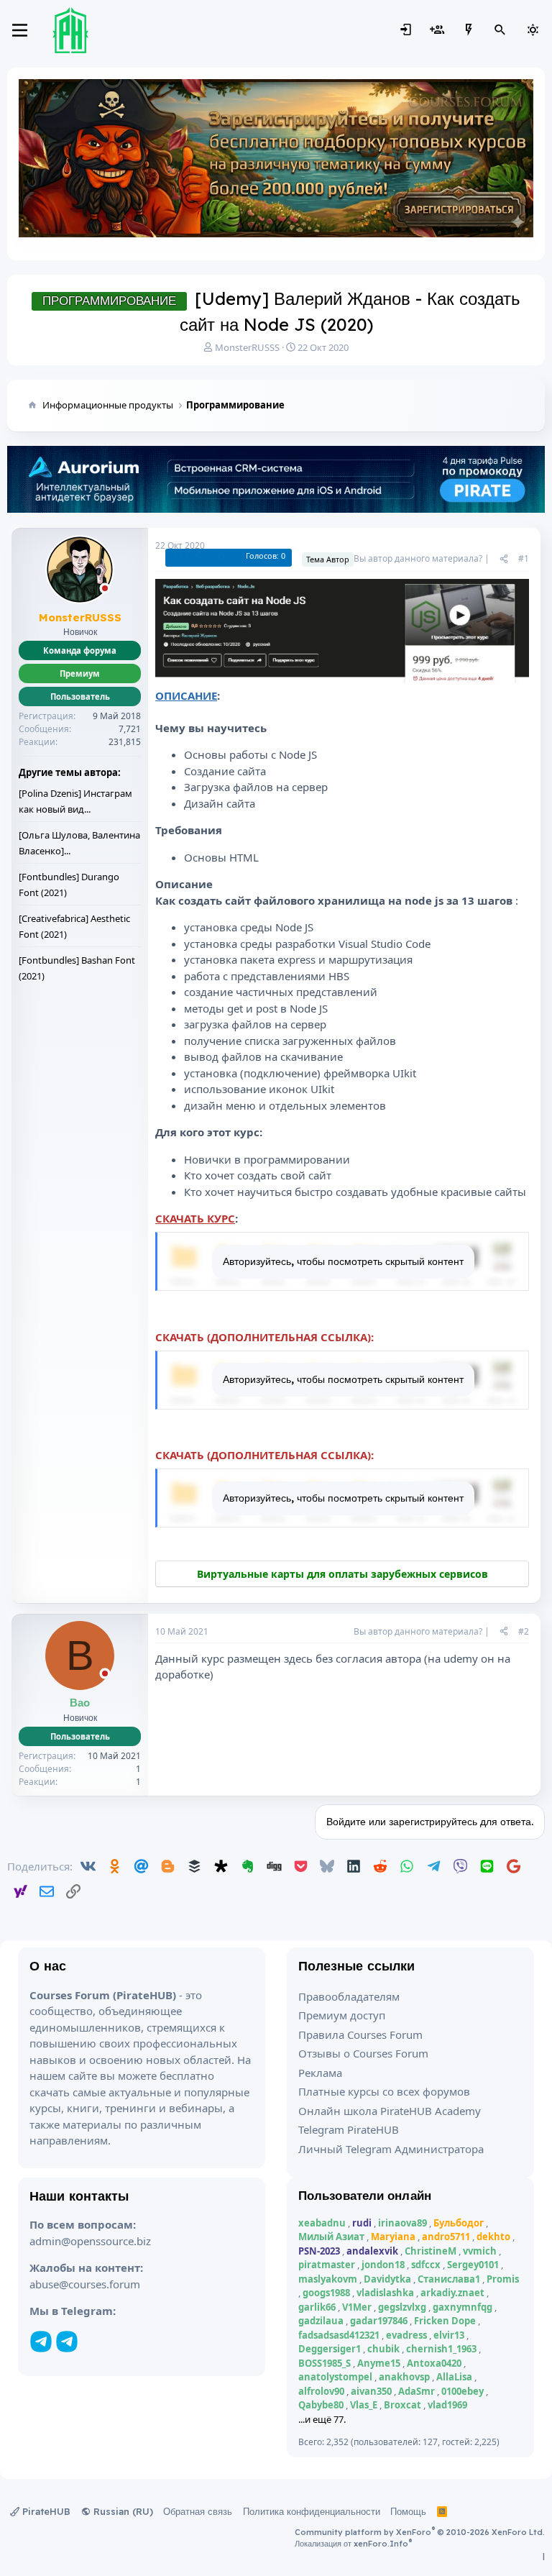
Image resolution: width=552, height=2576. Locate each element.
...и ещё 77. (322, 2419)
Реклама (320, 2073)
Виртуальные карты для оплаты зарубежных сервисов (342, 1574)
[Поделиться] (504, 559)
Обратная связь (198, 2511)
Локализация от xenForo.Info (353, 2544)
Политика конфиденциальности (312, 2511)
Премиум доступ (342, 2015)
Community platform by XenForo (420, 2532)
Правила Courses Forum (360, 2034)
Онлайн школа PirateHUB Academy (390, 2111)
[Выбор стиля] (533, 30)
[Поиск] (500, 30)
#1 (524, 558)
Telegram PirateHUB (349, 2129)
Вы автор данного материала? (418, 558)
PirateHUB (45, 2511)
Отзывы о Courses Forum (363, 2053)
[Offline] (105, 589)
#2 (524, 1631)
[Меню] (20, 30)
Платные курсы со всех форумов (384, 2091)
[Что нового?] (469, 30)
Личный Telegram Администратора (391, 2149)
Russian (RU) (122, 2511)
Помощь (408, 2511)
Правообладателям (349, 1996)
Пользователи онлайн (365, 2195)
